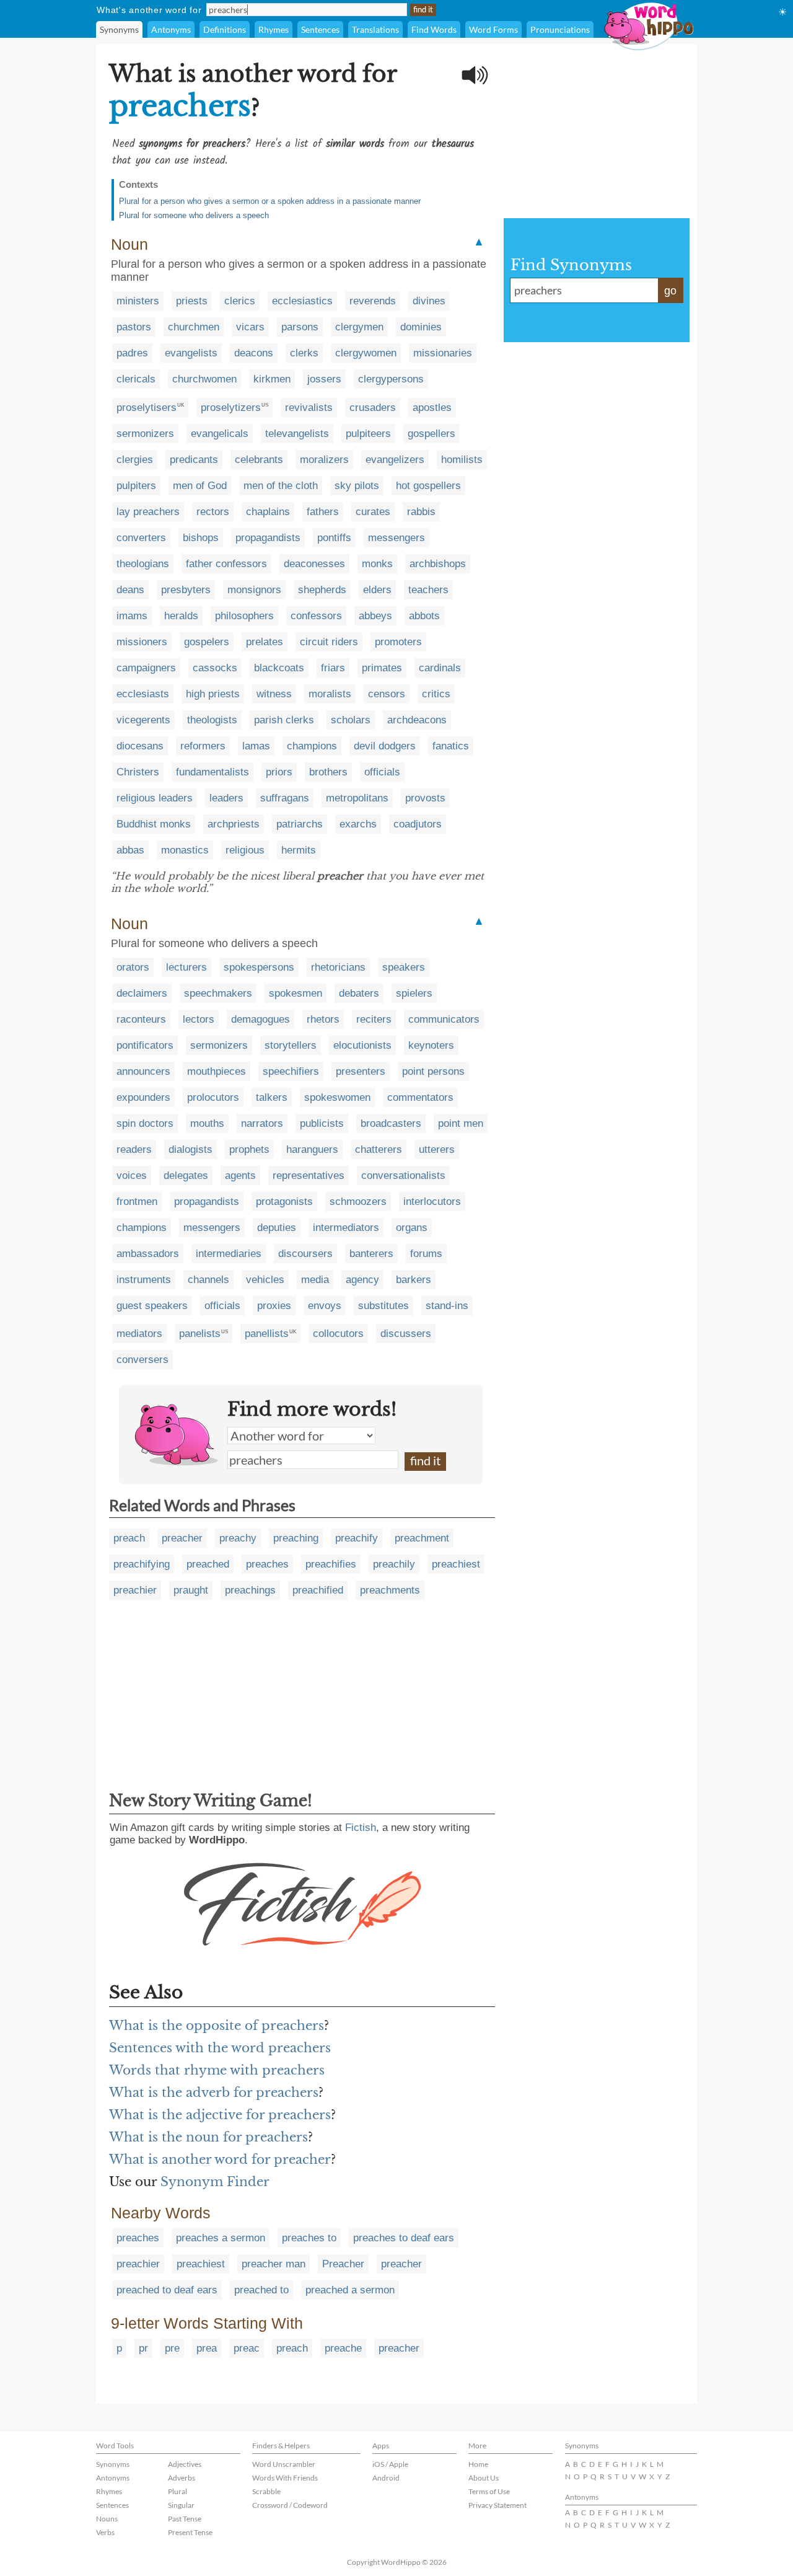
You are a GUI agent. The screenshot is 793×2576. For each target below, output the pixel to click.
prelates (265, 642)
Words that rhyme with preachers (217, 2070)
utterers (437, 1149)
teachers (428, 590)
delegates (186, 1176)
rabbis (421, 512)
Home (478, 2464)
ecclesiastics (302, 301)
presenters (361, 1071)
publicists (322, 1123)
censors (387, 694)
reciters (374, 1019)
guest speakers (152, 1306)
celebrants (259, 460)
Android (386, 2478)
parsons (300, 327)
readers (134, 1149)
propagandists (268, 538)
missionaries (443, 353)
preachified (318, 1590)
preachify (357, 1538)
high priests (213, 694)
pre (172, 2348)
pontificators (145, 1045)
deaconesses (314, 564)
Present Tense (190, 2532)
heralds (181, 616)
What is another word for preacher (220, 2159)
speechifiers (291, 1071)
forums (426, 1254)
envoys (325, 1306)
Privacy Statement (497, 2505)
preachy (238, 1538)
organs (412, 1228)
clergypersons (391, 379)
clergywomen (366, 353)
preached (208, 1564)
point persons (433, 1071)
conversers (142, 1360)
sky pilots (357, 486)
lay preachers (148, 512)
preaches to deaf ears (404, 2238)
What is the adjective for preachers (220, 2115)
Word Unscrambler (284, 2464)
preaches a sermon (221, 2238)
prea (207, 2348)
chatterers (379, 1149)
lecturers (186, 967)
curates (373, 512)
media (315, 1280)
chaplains (268, 512)
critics (436, 694)
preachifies (331, 1564)
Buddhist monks (154, 824)
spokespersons (259, 967)
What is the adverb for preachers (214, 2093)
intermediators (346, 1228)
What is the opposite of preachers (217, 2026)
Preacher (343, 2264)
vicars (250, 327)
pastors (134, 327)
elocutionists (362, 1045)
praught (191, 1590)
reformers (203, 746)
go (670, 291)
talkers (272, 1097)
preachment (422, 1538)
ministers (138, 301)
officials (382, 772)
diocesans (140, 746)
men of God (200, 486)
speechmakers (218, 993)
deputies (277, 1228)
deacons (254, 353)
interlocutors (432, 1202)
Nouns (107, 2519)
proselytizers (231, 408)
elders (377, 590)
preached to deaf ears (167, 2290)
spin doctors (145, 1123)
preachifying (142, 1564)
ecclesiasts (143, 694)
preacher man (274, 2264)
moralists (330, 694)
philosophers (244, 616)
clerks (304, 353)
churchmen (194, 327)
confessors (316, 616)
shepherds (322, 590)
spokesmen (296, 993)
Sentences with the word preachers (220, 2048)
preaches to (309, 2238)
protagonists (284, 1202)
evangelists (191, 353)
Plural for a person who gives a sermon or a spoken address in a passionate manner (270, 201)
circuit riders (329, 642)
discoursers (305, 1254)
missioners (142, 642)
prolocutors (213, 1097)
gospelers (207, 642)
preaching (296, 1538)
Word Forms (493, 29)
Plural (177, 2491)
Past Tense (185, 2519)
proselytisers (147, 408)
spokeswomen (337, 1097)
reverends (373, 301)
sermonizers (145, 434)
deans (130, 590)
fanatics (451, 746)
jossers (324, 379)
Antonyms (171, 29)
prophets (249, 1149)
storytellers (291, 1045)
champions (312, 746)
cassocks (215, 668)
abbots (424, 616)
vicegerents (143, 720)
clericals (136, 379)
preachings (250, 1590)
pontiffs (334, 538)
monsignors (254, 590)
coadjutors (418, 824)
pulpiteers (368, 434)
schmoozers (358, 1202)
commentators (420, 1097)
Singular (181, 2505)
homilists (462, 460)
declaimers (142, 993)
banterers (371, 1254)
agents (240, 1176)
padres (132, 353)
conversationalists (403, 1176)
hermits (299, 850)
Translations (375, 29)
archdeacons (417, 720)
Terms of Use (489, 2491)
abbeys (375, 616)
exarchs (358, 824)
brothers (328, 772)
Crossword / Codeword (290, 2505)
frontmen (137, 1202)
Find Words (434, 29)
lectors (199, 1019)
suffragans (285, 798)
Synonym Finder (215, 2182)
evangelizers (395, 460)
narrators (262, 1123)
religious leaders (155, 798)
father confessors (226, 564)
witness (274, 694)
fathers (323, 512)
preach (129, 1538)
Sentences (320, 29)
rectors (213, 512)
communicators (444, 1019)
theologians (143, 564)
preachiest (456, 1564)
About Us (484, 2478)
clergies (135, 460)
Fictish (361, 1828)
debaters (359, 993)
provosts (425, 798)
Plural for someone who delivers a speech (194, 215)
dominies (421, 327)
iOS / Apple (390, 2464)
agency (362, 1280)
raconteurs (141, 1019)
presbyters (186, 590)
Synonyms (119, 29)
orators (133, 967)
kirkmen (272, 379)
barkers (414, 1280)
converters (141, 538)
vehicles (265, 1280)
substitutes (383, 1306)
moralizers (324, 460)
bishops (201, 538)
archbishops (438, 564)
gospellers (432, 434)
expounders (143, 1097)
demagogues (261, 1019)
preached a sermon (350, 2290)
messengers (396, 538)
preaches (267, 1564)
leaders (226, 798)
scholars (351, 720)
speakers (404, 967)
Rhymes (274, 29)
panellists (267, 1334)
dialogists (191, 1149)
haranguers (312, 1149)
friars (333, 668)
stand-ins (447, 1306)
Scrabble (266, 2491)
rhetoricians (338, 967)
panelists (200, 1334)
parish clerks (284, 720)
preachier (135, 1590)
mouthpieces (217, 1071)
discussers (406, 1334)
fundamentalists (212, 772)
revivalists (309, 408)
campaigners (146, 668)
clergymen (359, 327)
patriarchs (300, 824)
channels (208, 1280)
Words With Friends (285, 2478)
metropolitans (357, 798)
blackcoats (279, 668)
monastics (185, 850)
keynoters (431, 1045)
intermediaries (229, 1254)
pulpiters (136, 486)
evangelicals (220, 434)
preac (247, 2348)
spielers (414, 993)
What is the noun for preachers (208, 2137)
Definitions (225, 29)
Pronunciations (560, 29)
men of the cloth (281, 486)
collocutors (338, 1334)
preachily (394, 1564)
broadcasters (391, 1123)
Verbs (105, 2532)
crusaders (373, 408)
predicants (194, 460)
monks (377, 564)
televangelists (297, 434)
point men (461, 1123)
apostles (432, 408)
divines (429, 301)
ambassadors (148, 1254)
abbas (130, 850)
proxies (274, 1306)
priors (279, 772)
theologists (212, 720)
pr (143, 2348)
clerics (240, 301)
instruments (144, 1280)
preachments (390, 1590)
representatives (309, 1176)
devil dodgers (385, 746)
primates (382, 668)
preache (343, 2348)
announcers (143, 1071)
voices (132, 1176)
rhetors (323, 1019)
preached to (261, 2290)
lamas (256, 746)
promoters (398, 642)
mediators (139, 1334)
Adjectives (185, 2464)
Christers (138, 772)
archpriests (234, 824)
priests (192, 301)
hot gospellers (428, 486)
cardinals (440, 668)
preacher (182, 1538)
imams (132, 616)
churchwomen (204, 379)
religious (245, 850)
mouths (207, 1123)
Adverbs (182, 2478)
